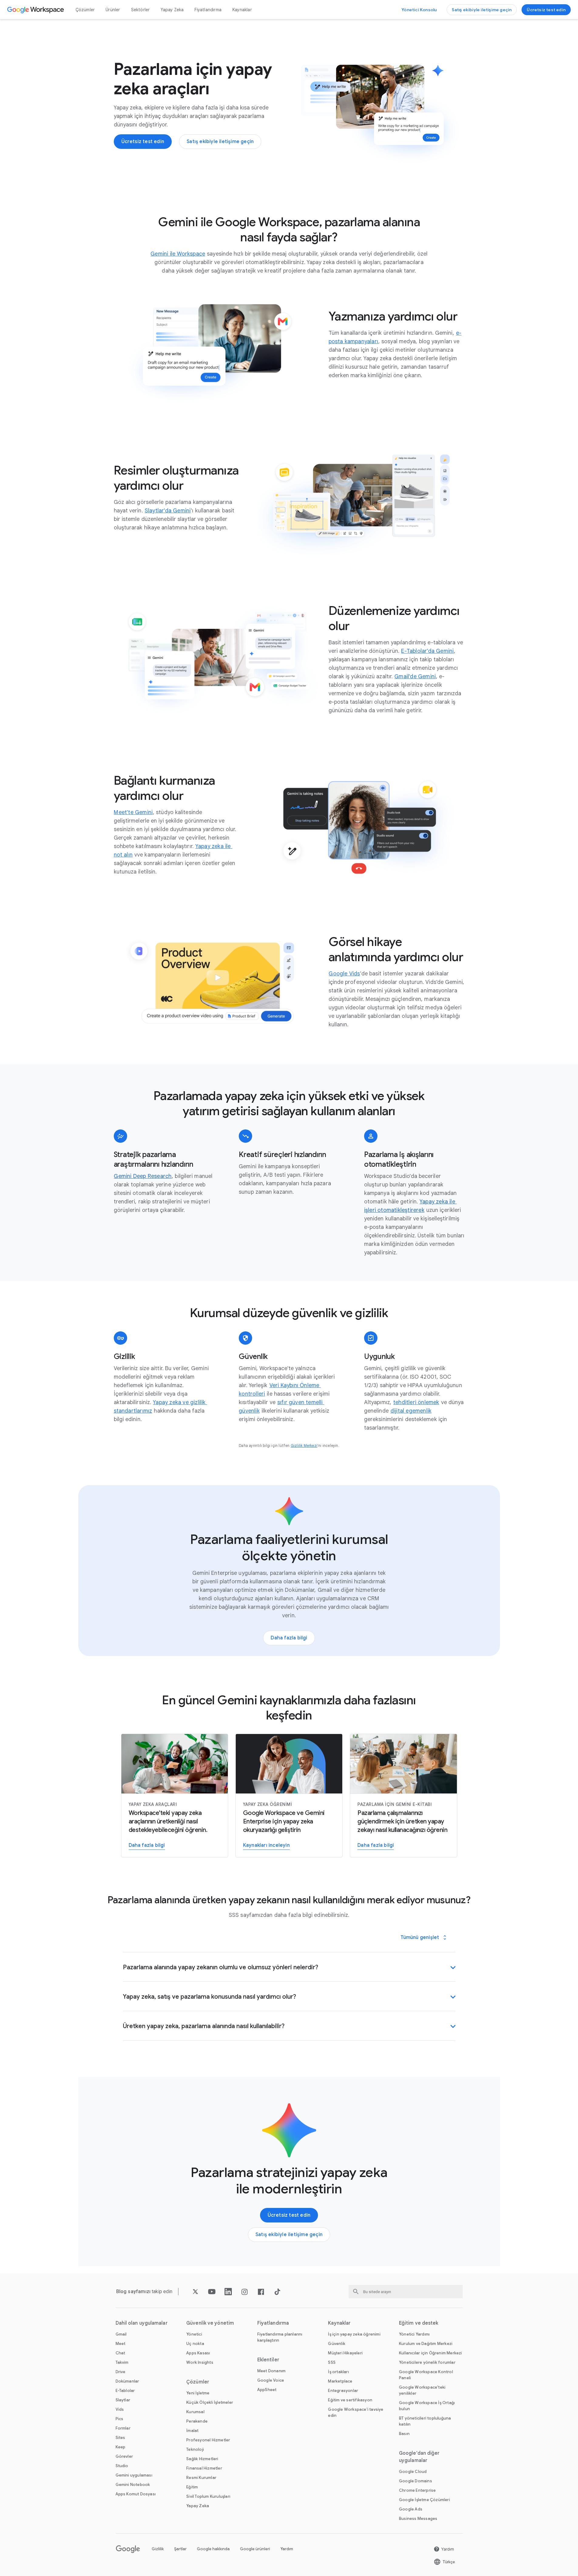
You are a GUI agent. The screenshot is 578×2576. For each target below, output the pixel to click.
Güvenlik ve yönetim (210, 2323)
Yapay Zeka (172, 10)
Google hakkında (213, 2549)
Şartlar (180, 2549)
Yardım (287, 2549)
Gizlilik (158, 2549)
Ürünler (113, 10)
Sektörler (140, 10)
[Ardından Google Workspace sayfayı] (36, 10)
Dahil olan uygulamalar (142, 2323)
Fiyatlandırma (208, 10)
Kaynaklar (242, 10)
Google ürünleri (255, 2549)
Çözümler (85, 10)
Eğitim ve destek (419, 2323)
